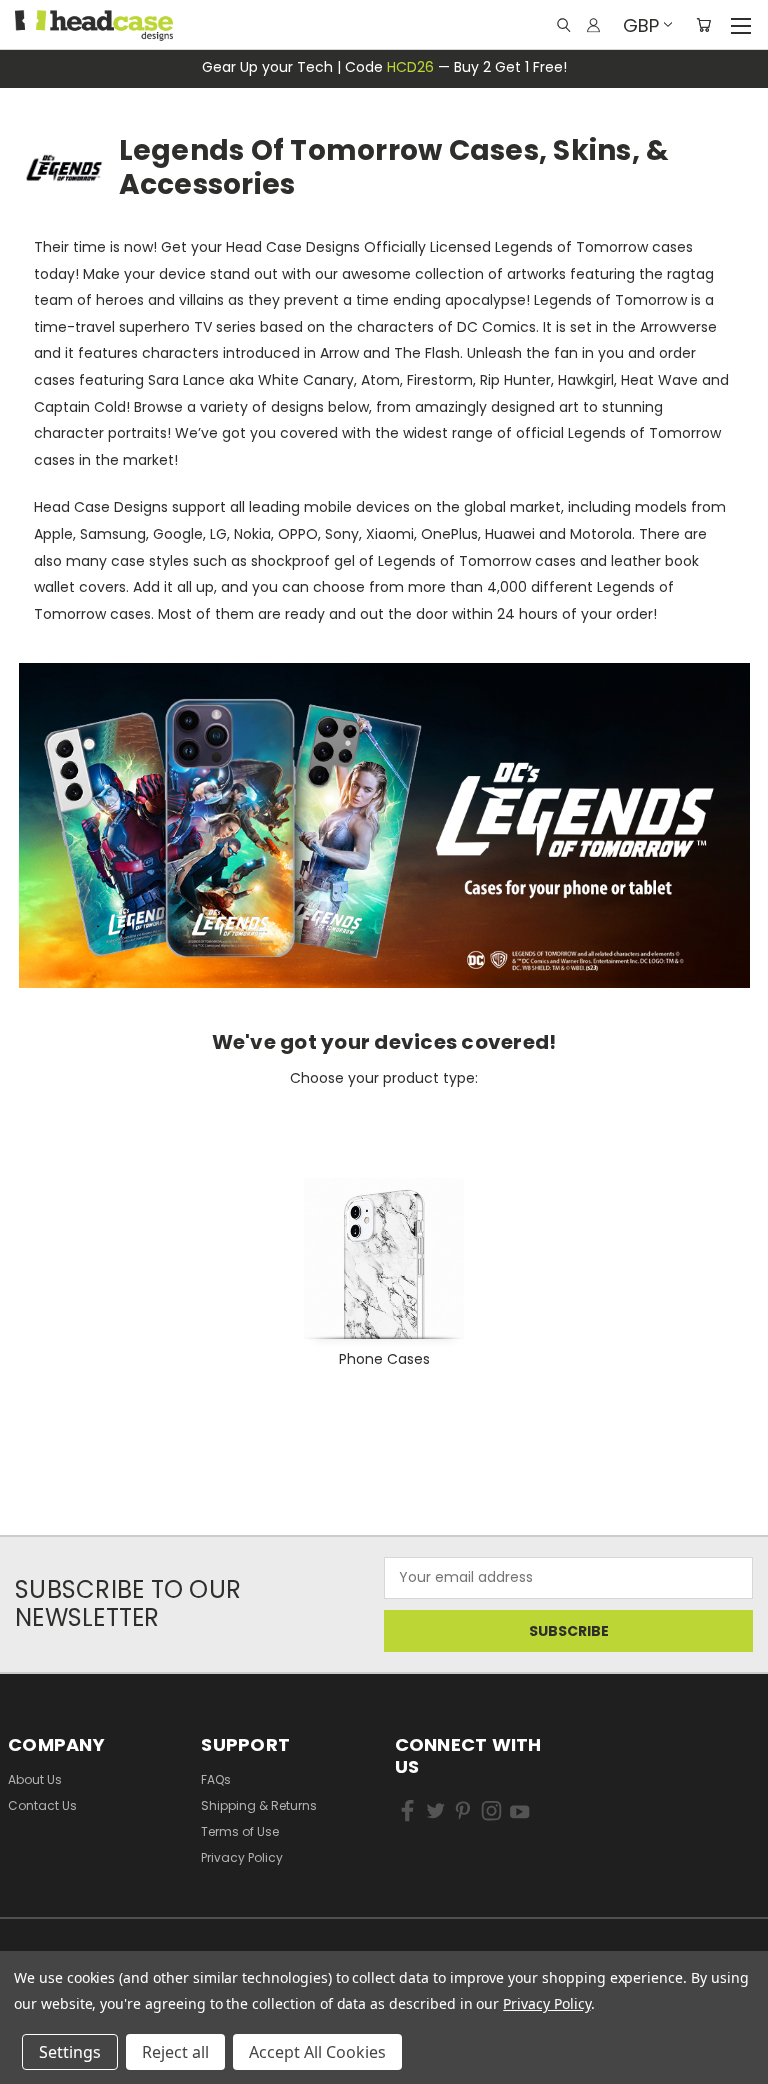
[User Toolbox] (593, 25)
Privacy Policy (242, 1857)
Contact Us (42, 1805)
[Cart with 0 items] (703, 25)
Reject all (175, 2052)
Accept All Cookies (317, 2052)
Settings (70, 2052)
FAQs (216, 1779)
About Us (35, 1779)
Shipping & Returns (259, 1805)
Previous (44, 2034)
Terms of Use (240, 1831)
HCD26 (410, 67)
